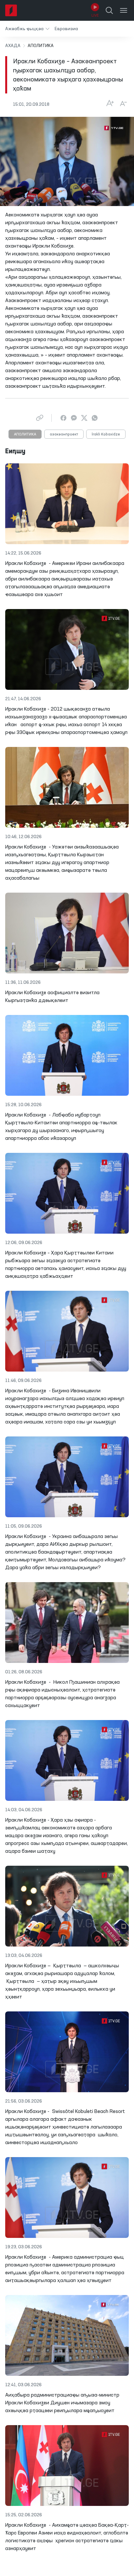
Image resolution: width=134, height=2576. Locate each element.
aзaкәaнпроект (64, 434)
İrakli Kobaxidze (106, 434)
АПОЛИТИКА (25, 434)
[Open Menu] (124, 10)
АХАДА (13, 46)
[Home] (11, 10)
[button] (27, 29)
